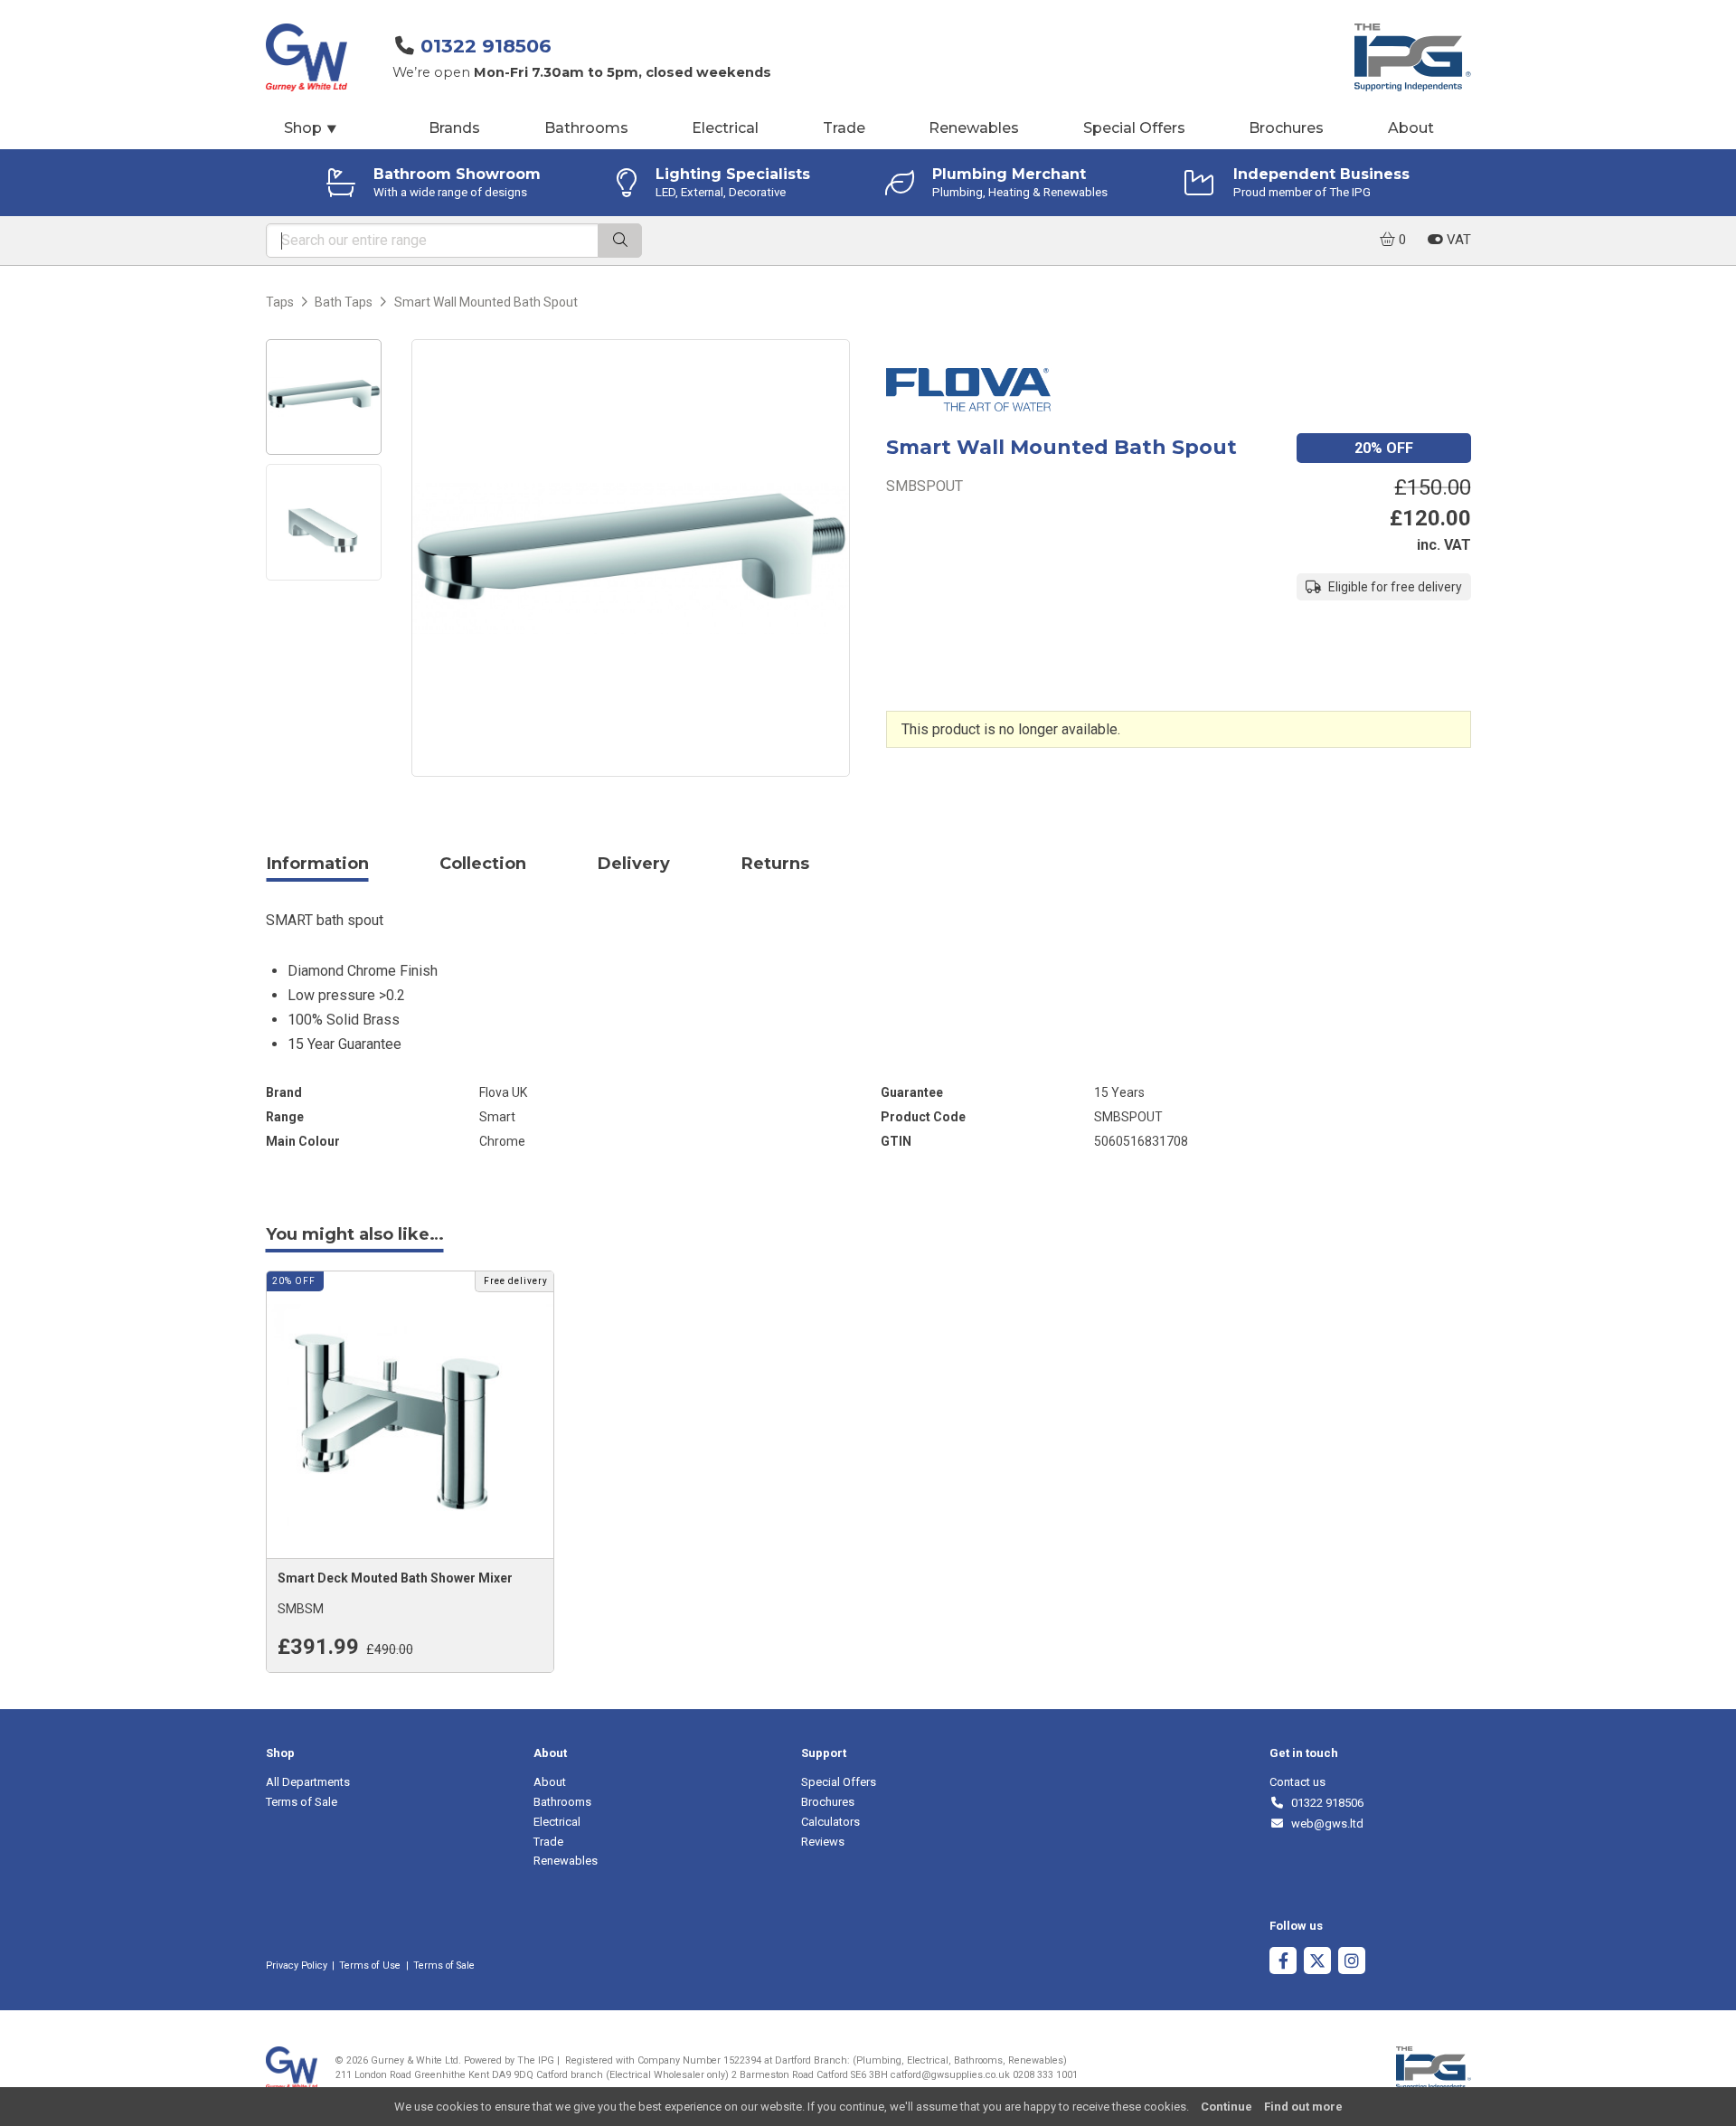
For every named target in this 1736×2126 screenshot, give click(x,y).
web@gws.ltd (1324, 1824)
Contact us (1297, 1782)
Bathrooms (586, 128)
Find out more (1303, 2107)
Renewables (974, 128)
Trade (844, 128)
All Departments (308, 1782)
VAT (1457, 240)
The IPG (536, 2060)
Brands (454, 128)
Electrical (725, 128)
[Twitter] (1317, 1963)
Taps (280, 302)
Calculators (830, 1822)
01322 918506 (486, 46)
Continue (1227, 2107)
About (1411, 128)
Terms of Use (370, 1965)
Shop (311, 128)
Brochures (1286, 128)
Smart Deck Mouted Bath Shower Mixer (395, 1578)
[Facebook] (1283, 1963)
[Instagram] (1352, 1963)
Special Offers (1134, 128)
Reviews (823, 1842)
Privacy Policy (297, 1965)
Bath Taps (344, 302)
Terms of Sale (302, 1802)
